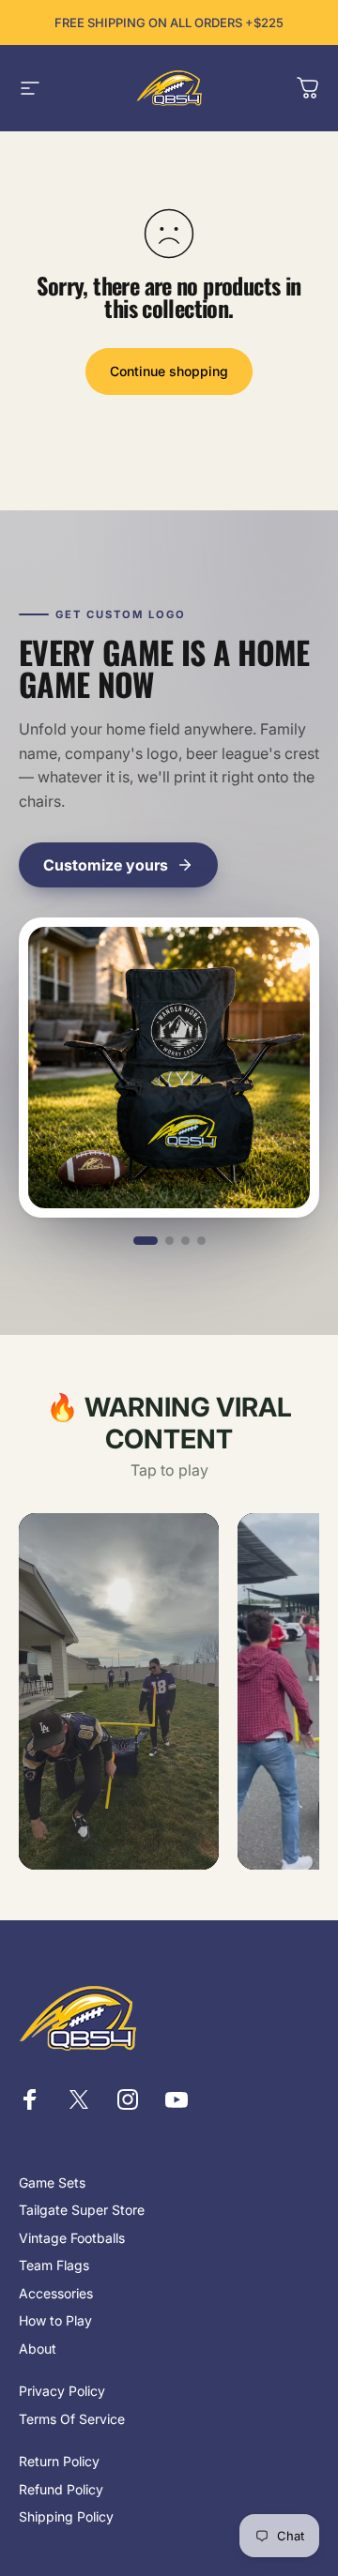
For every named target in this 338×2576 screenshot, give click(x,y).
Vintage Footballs (72, 2238)
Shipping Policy (66, 2516)
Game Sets (52, 2182)
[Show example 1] (146, 1241)
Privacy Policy (62, 2391)
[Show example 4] (201, 1241)
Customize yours (106, 865)
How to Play (55, 2320)
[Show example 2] (169, 1241)
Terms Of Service (72, 2419)
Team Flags (54, 2265)
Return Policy (59, 2461)
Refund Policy (61, 2489)
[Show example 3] (185, 1241)
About (38, 2349)
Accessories (56, 2293)
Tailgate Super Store (82, 2210)
